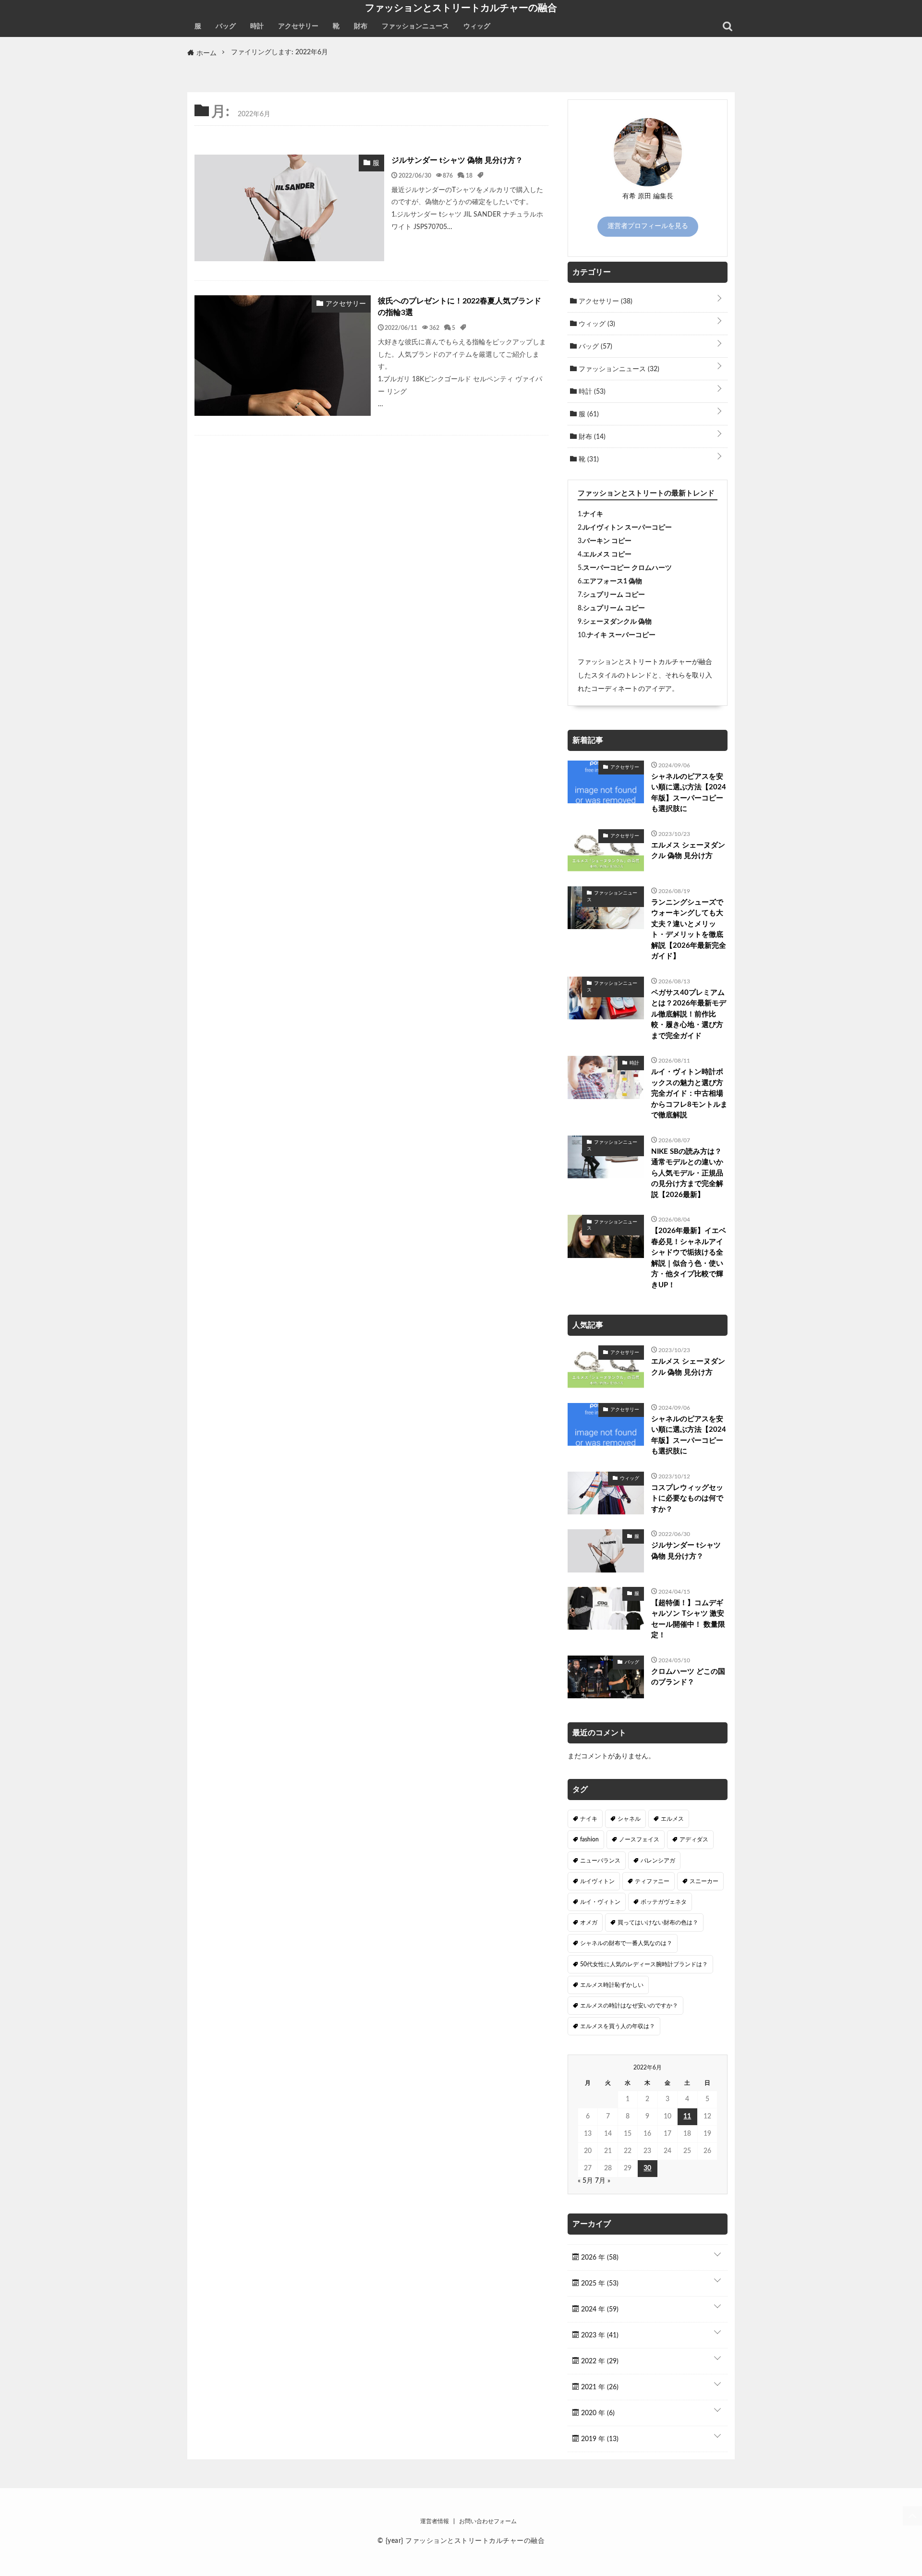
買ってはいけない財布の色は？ (658, 1923)
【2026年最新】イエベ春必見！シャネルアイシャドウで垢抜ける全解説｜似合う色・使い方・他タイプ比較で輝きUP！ (689, 1258)
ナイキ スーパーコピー (621, 635)
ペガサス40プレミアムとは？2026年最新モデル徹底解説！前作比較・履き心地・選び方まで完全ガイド (689, 1014)
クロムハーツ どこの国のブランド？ (688, 1677)
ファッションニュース (415, 26)
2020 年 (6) (597, 2413)
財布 (361, 26)
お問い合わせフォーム (488, 2521)
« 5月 (585, 2181)
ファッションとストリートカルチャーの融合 (461, 8)
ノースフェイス (639, 1839)
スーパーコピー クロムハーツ (627, 568)
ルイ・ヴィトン (600, 1902)
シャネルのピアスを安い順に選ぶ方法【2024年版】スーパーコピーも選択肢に (689, 793)
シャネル (629, 1819)
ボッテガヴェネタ (664, 1902)
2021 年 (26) (599, 2387)
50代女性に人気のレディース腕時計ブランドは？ (644, 1964)
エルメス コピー (607, 555)
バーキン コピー (607, 541)
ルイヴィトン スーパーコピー (627, 528)
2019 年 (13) (599, 2439)
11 (687, 2116)
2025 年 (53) (599, 2284)
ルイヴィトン (597, 1881)
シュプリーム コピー (614, 595)
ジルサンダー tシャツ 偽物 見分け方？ (457, 160)
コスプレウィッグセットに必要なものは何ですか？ (687, 1499)
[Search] (728, 26)
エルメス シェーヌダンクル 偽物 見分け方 (688, 851)
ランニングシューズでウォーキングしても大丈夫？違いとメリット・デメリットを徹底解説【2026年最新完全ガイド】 (689, 930)
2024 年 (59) (599, 2310)
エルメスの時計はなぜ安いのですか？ (629, 2006)
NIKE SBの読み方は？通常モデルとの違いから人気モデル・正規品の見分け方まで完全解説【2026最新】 (687, 1173)
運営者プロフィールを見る (648, 226)
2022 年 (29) (599, 2361)
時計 (257, 26)
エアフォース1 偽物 (613, 581)
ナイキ (593, 514)
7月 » (603, 2181)
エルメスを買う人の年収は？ (618, 2026)
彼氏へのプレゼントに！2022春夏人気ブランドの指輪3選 (460, 307)
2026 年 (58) (599, 2258)
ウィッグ (477, 26)
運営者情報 (435, 2521)
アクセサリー (298, 26)
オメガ (589, 1923)
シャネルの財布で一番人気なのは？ (626, 1943)
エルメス (672, 1819)
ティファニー (652, 1881)
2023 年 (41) (599, 2335)
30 (647, 2168)
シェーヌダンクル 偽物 (617, 622)
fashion (589, 1839)
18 (469, 175)
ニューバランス (600, 1861)
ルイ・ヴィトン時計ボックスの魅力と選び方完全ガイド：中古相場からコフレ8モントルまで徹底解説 (689, 1094)
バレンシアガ (658, 1861)
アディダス (694, 1839)
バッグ (226, 26)
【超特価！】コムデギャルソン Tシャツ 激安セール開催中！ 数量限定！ (688, 1619)
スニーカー (704, 1881)
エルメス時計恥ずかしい (612, 1985)
